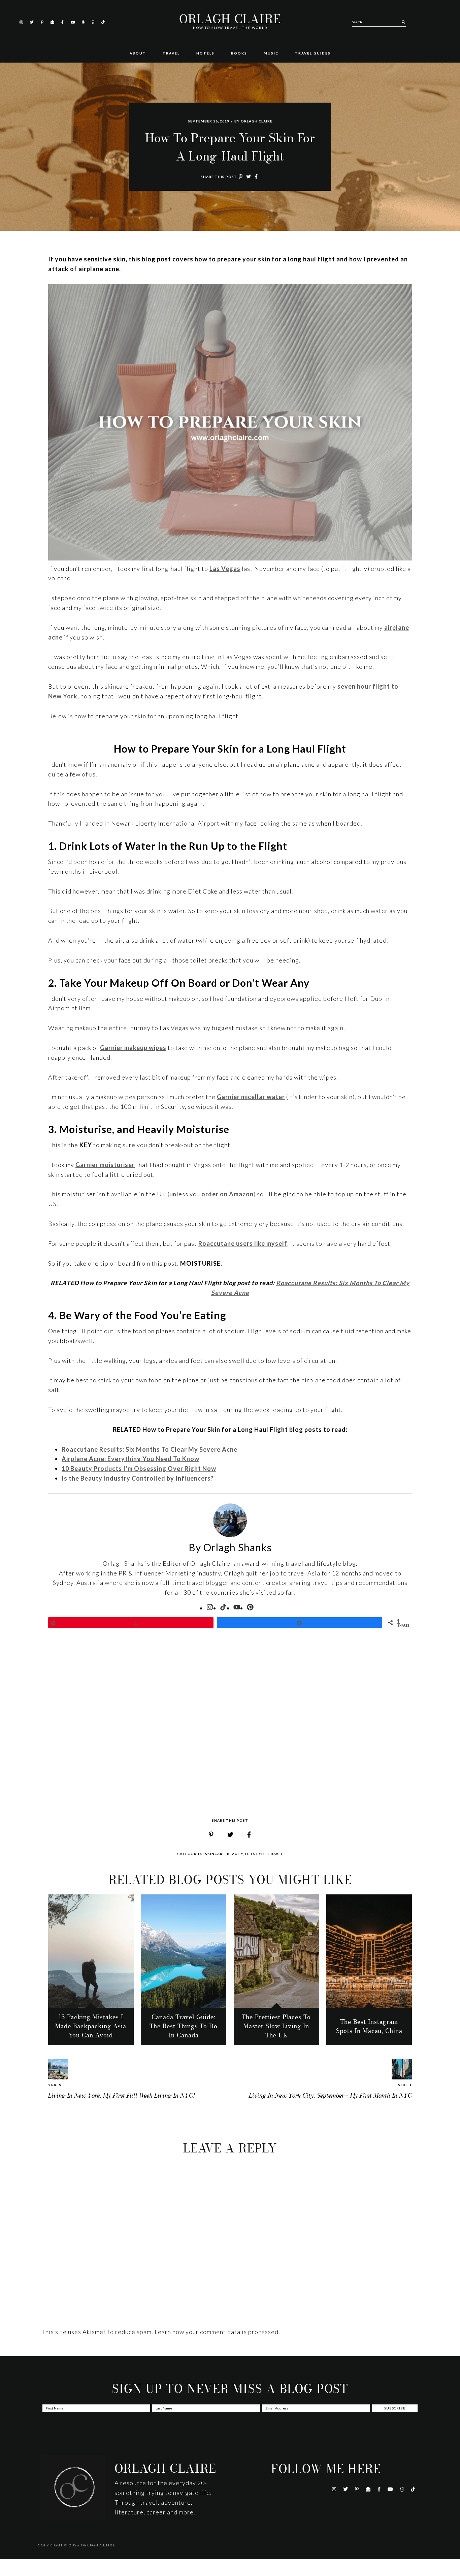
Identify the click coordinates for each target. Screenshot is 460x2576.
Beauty (235, 1854)
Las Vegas (225, 569)
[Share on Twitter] (249, 177)
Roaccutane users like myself (243, 1243)
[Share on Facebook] (256, 177)
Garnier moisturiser (105, 1165)
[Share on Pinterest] (241, 177)
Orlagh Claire (230, 19)
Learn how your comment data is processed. (217, 2332)
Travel (275, 1854)
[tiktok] (223, 1607)
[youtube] (237, 1607)
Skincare (215, 1854)
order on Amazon (227, 1194)
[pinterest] (250, 1607)
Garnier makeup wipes (133, 1048)
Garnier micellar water (251, 1097)
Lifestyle (255, 1854)
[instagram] (210, 1607)
